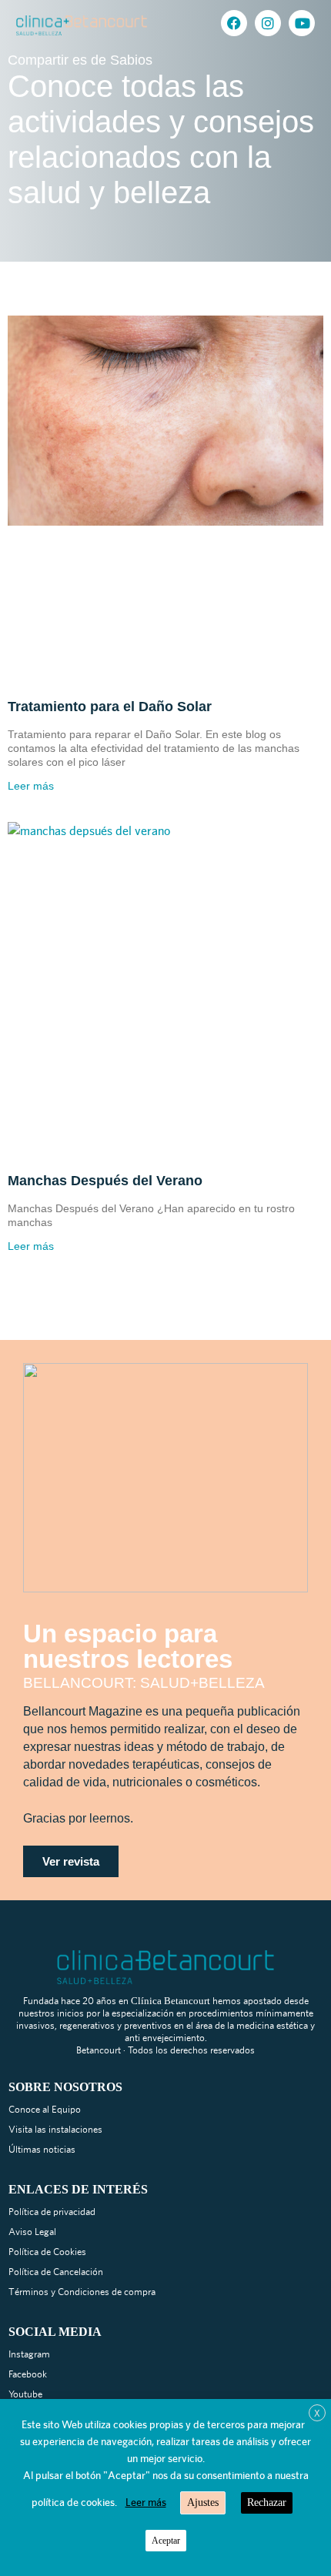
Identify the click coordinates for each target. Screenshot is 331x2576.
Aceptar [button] (166, 2541)
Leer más (31, 786)
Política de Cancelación (56, 2272)
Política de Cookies (47, 2252)
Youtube (25, 2394)
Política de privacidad (52, 2212)
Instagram (29, 2354)
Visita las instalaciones (55, 2129)
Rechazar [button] (267, 2502)
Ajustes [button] (203, 2502)
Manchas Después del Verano (105, 1181)
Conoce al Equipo (45, 2109)
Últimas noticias (42, 2149)
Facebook (28, 2374)
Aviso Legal (32, 2232)
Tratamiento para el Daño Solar (110, 707)
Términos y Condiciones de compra (82, 2292)
